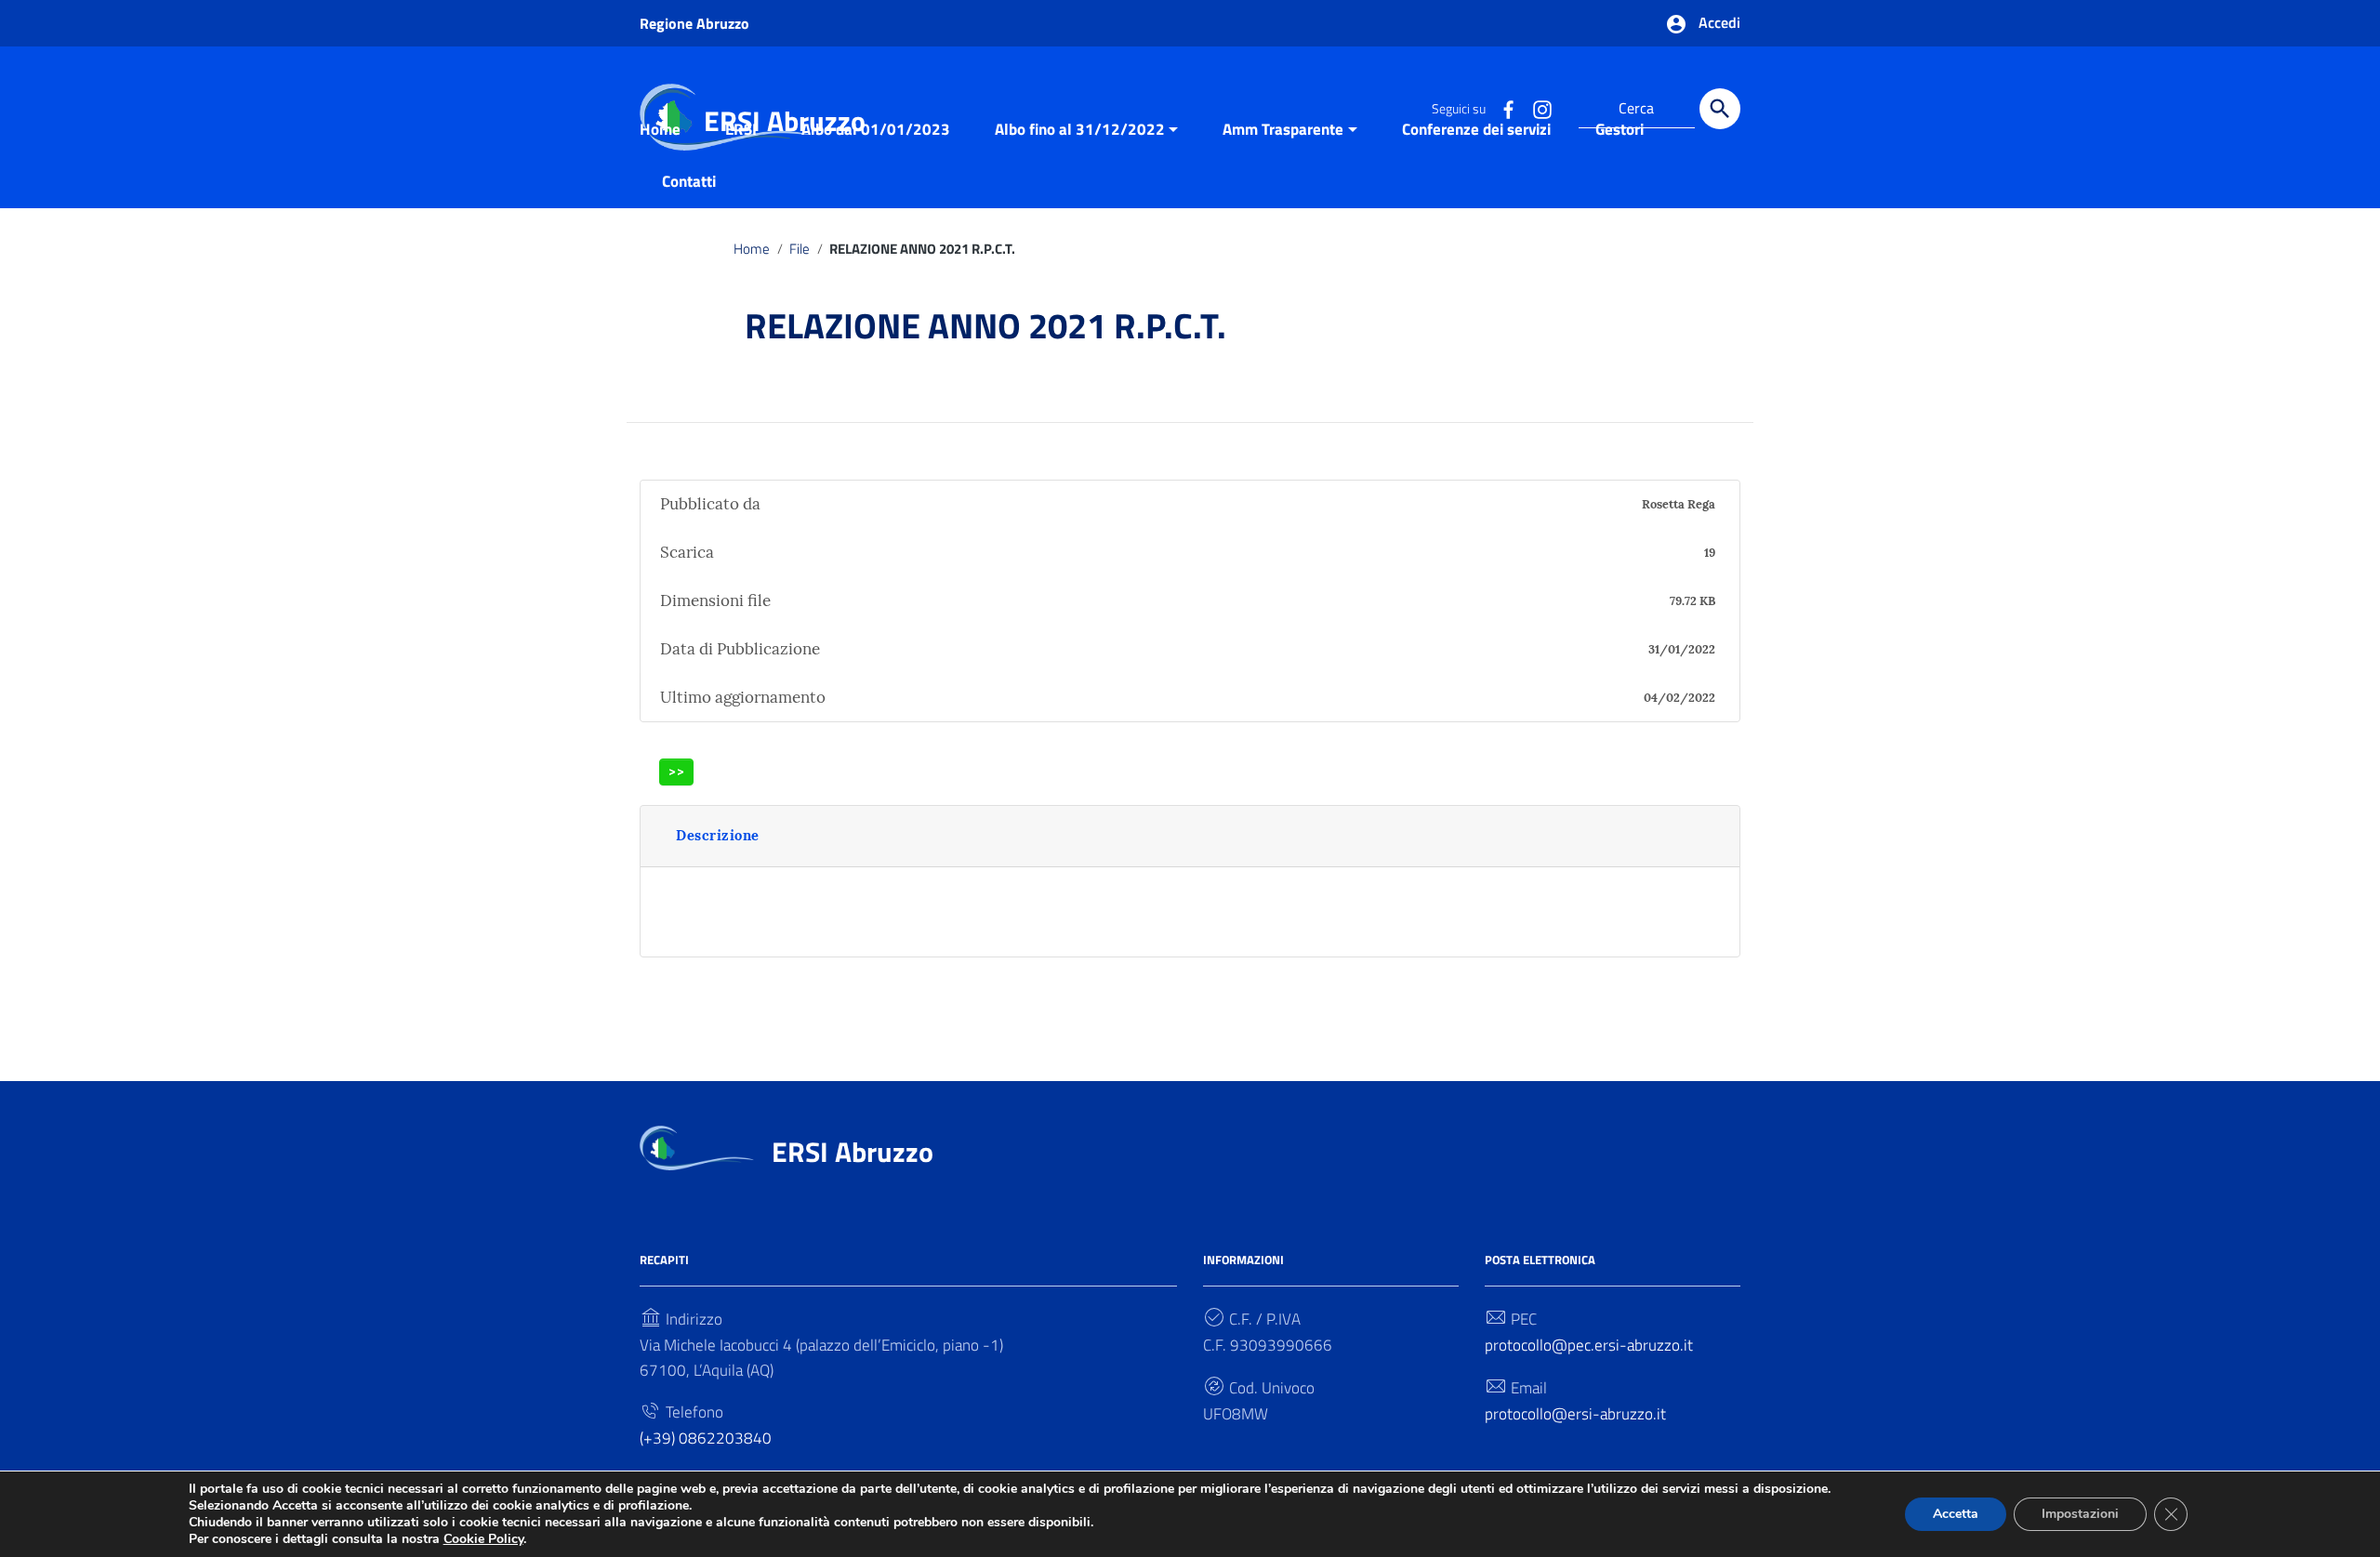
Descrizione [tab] (718, 835)
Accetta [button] (1956, 1514)
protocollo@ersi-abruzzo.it (1575, 1414)
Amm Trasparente (1283, 129)
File (800, 249)
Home (660, 129)
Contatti (689, 181)
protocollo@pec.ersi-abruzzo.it (1589, 1345)
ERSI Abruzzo (853, 1152)
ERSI (741, 129)
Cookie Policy (483, 1539)
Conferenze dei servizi (1476, 129)
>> (677, 771)
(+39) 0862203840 (706, 1438)
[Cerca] (1720, 109)
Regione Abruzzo (694, 23)
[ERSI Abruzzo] (697, 1146)
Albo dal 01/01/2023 (876, 129)
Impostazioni (2080, 1514)
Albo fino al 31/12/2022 (1080, 129)
